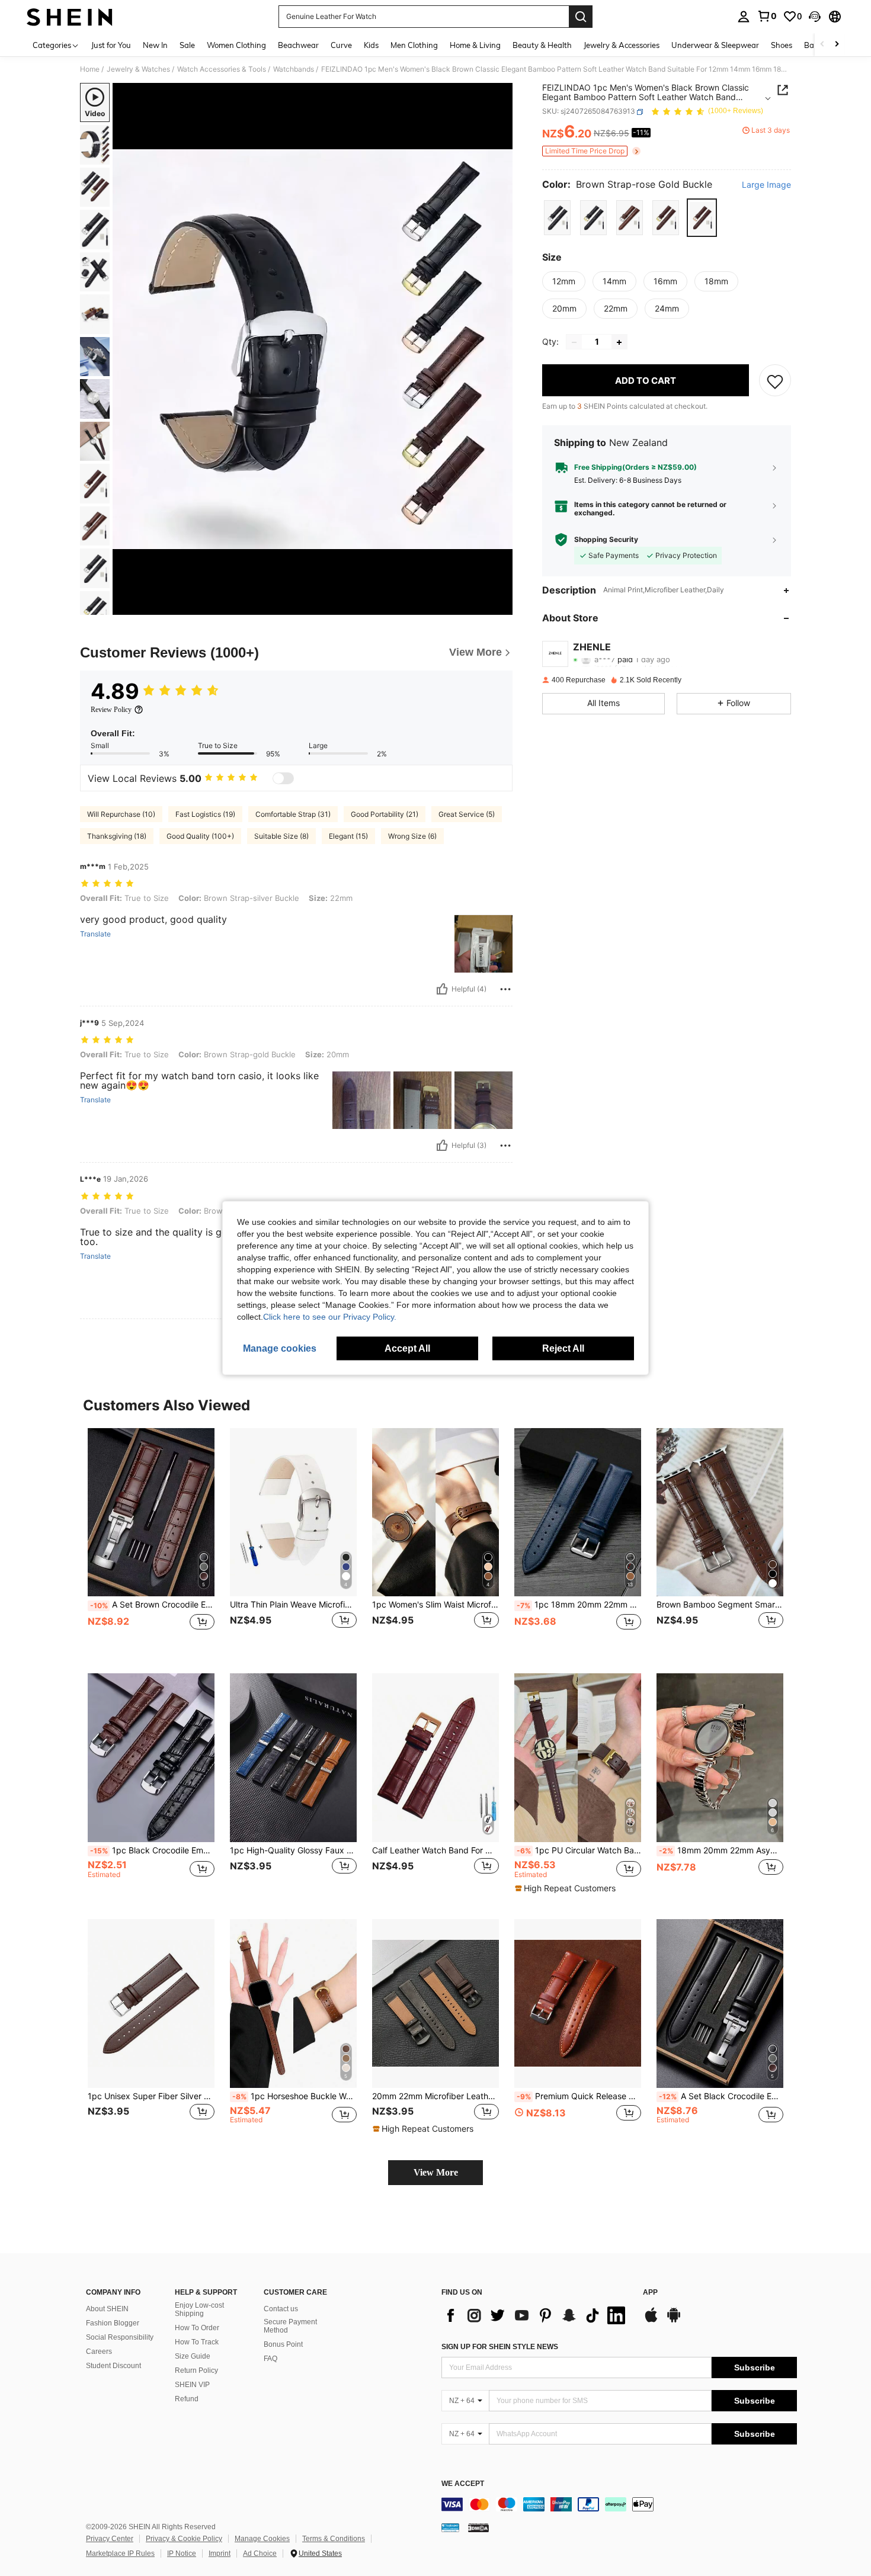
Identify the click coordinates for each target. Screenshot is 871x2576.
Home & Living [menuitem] (475, 45)
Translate (95, 934)
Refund (187, 2399)
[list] (536, 2315)
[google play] (674, 2321)
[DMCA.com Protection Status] (478, 2527)
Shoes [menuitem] (782, 45)
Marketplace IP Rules (120, 2553)
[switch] (283, 778)
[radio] (557, 218)
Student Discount (113, 2366)
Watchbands (294, 69)
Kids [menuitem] (371, 45)
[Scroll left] (822, 45)
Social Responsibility (120, 2337)
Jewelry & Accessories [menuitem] (622, 45)
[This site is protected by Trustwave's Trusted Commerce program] (450, 2527)
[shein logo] (70, 17)
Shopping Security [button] (606, 540)
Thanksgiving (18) (117, 836)
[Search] (581, 17)
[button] (815, 17)
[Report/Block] (505, 989)
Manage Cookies (262, 2539)
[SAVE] (775, 381)
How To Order (197, 2328)
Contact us (281, 2309)
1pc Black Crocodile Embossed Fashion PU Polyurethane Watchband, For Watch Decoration (152, 1850)
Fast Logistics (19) (205, 814)
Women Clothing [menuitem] (236, 45)
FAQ (270, 2359)
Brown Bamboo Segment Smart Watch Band (720, 1605)
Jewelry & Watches (138, 69)
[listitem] (151, 1542)
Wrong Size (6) (412, 836)
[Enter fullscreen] (500, 605)
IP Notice (182, 2553)
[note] (567, 1888)
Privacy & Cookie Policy (184, 2539)
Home (90, 69)
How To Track (197, 2342)
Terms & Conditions (334, 2539)
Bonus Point (283, 2344)
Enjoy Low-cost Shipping (199, 2309)
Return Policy (196, 2370)
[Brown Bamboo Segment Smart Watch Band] (720, 1512)
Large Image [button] (766, 185)
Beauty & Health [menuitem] (542, 45)
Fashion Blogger (113, 2323)
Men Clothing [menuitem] (414, 45)
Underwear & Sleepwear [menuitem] (715, 45)
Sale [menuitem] (187, 45)
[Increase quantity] (619, 342)
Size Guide (193, 2356)
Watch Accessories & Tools (222, 69)
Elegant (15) (348, 836)
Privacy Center (110, 2539)
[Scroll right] (837, 45)
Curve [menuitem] (341, 45)
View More (436, 2172)
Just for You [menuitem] (111, 45)
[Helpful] (442, 989)
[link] (767, 16)
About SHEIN (107, 2309)
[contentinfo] (619, 2504)
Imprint (220, 2553)
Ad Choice (260, 2553)
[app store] (651, 2321)
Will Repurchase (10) (121, 814)
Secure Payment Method (290, 2326)
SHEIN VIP (192, 2385)
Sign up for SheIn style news (500, 2347)
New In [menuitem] (155, 45)
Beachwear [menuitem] (298, 45)
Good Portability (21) (385, 814)
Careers (99, 2352)
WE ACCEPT (463, 2484)
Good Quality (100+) (200, 836)
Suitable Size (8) (281, 836)
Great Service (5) (467, 814)
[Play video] (313, 349)
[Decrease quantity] (574, 342)
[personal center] (744, 17)
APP (650, 2293)
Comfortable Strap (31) (293, 814)
